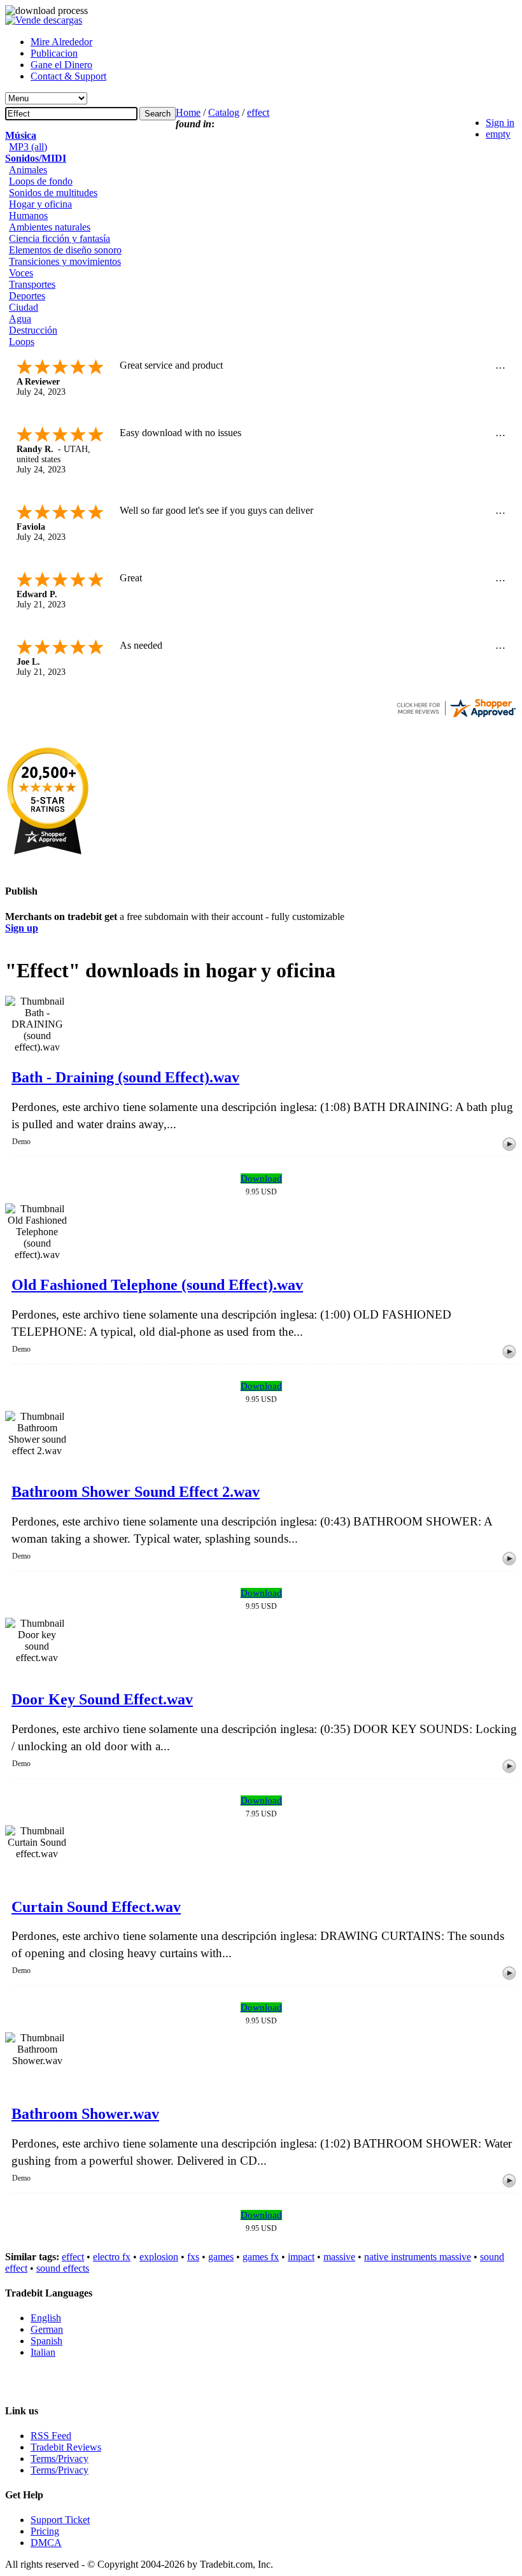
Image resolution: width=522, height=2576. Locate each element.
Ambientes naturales (50, 227)
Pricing (45, 2531)
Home (188, 112)
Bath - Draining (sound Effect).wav (125, 1077)
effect (258, 112)
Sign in (500, 123)
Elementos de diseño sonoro (65, 250)
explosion (159, 2257)
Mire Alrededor (61, 42)
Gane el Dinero (61, 65)
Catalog (224, 112)
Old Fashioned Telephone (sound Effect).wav (157, 1285)
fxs (193, 2257)
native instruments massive (418, 2257)
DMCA (46, 2543)
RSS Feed (51, 2436)
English (46, 2318)
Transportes (32, 284)
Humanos (28, 216)
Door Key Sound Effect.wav (102, 1699)
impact (301, 2257)
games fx (261, 2257)
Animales (28, 170)
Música (21, 135)
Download (261, 1178)
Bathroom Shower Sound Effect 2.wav (136, 1492)
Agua (20, 319)
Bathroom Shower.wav (85, 2114)
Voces (21, 273)
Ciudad (24, 307)
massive (339, 2257)
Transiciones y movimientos (65, 261)
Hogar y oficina (40, 204)
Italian (43, 2352)
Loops (22, 342)
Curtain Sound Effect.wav (96, 1907)
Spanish (46, 2341)
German (47, 2329)
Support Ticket (60, 2520)
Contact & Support (68, 76)
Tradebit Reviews (66, 2447)
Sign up (22, 928)
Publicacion (54, 53)
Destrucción (33, 330)
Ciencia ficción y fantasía (60, 238)
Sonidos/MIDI (36, 158)
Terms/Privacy (60, 2459)
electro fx (112, 2257)
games (221, 2257)
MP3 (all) (28, 147)
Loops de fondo (41, 181)
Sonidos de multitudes (53, 193)
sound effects (63, 2268)
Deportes (27, 296)
